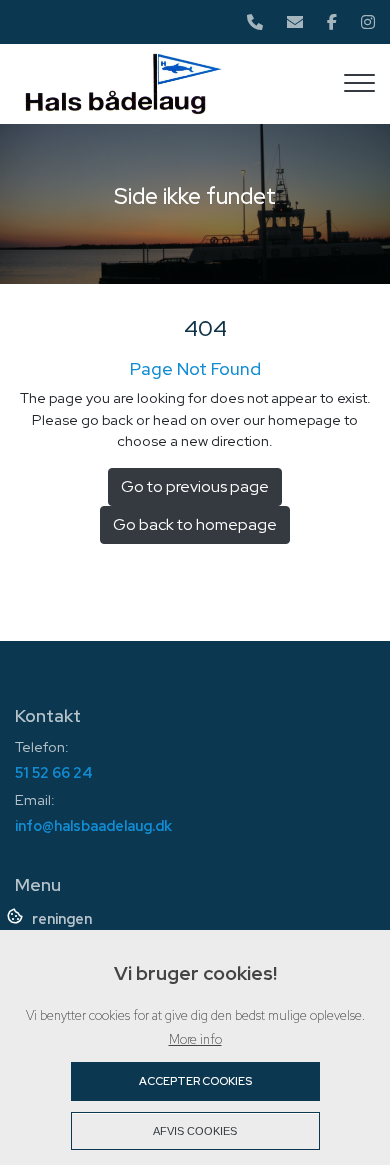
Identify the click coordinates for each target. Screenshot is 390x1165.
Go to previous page (195, 486)
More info (195, 1039)
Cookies (16, 915)
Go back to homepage (195, 524)
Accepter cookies (195, 1081)
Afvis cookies (195, 1131)
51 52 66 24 (54, 772)
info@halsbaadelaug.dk (93, 825)
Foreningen (53, 919)
